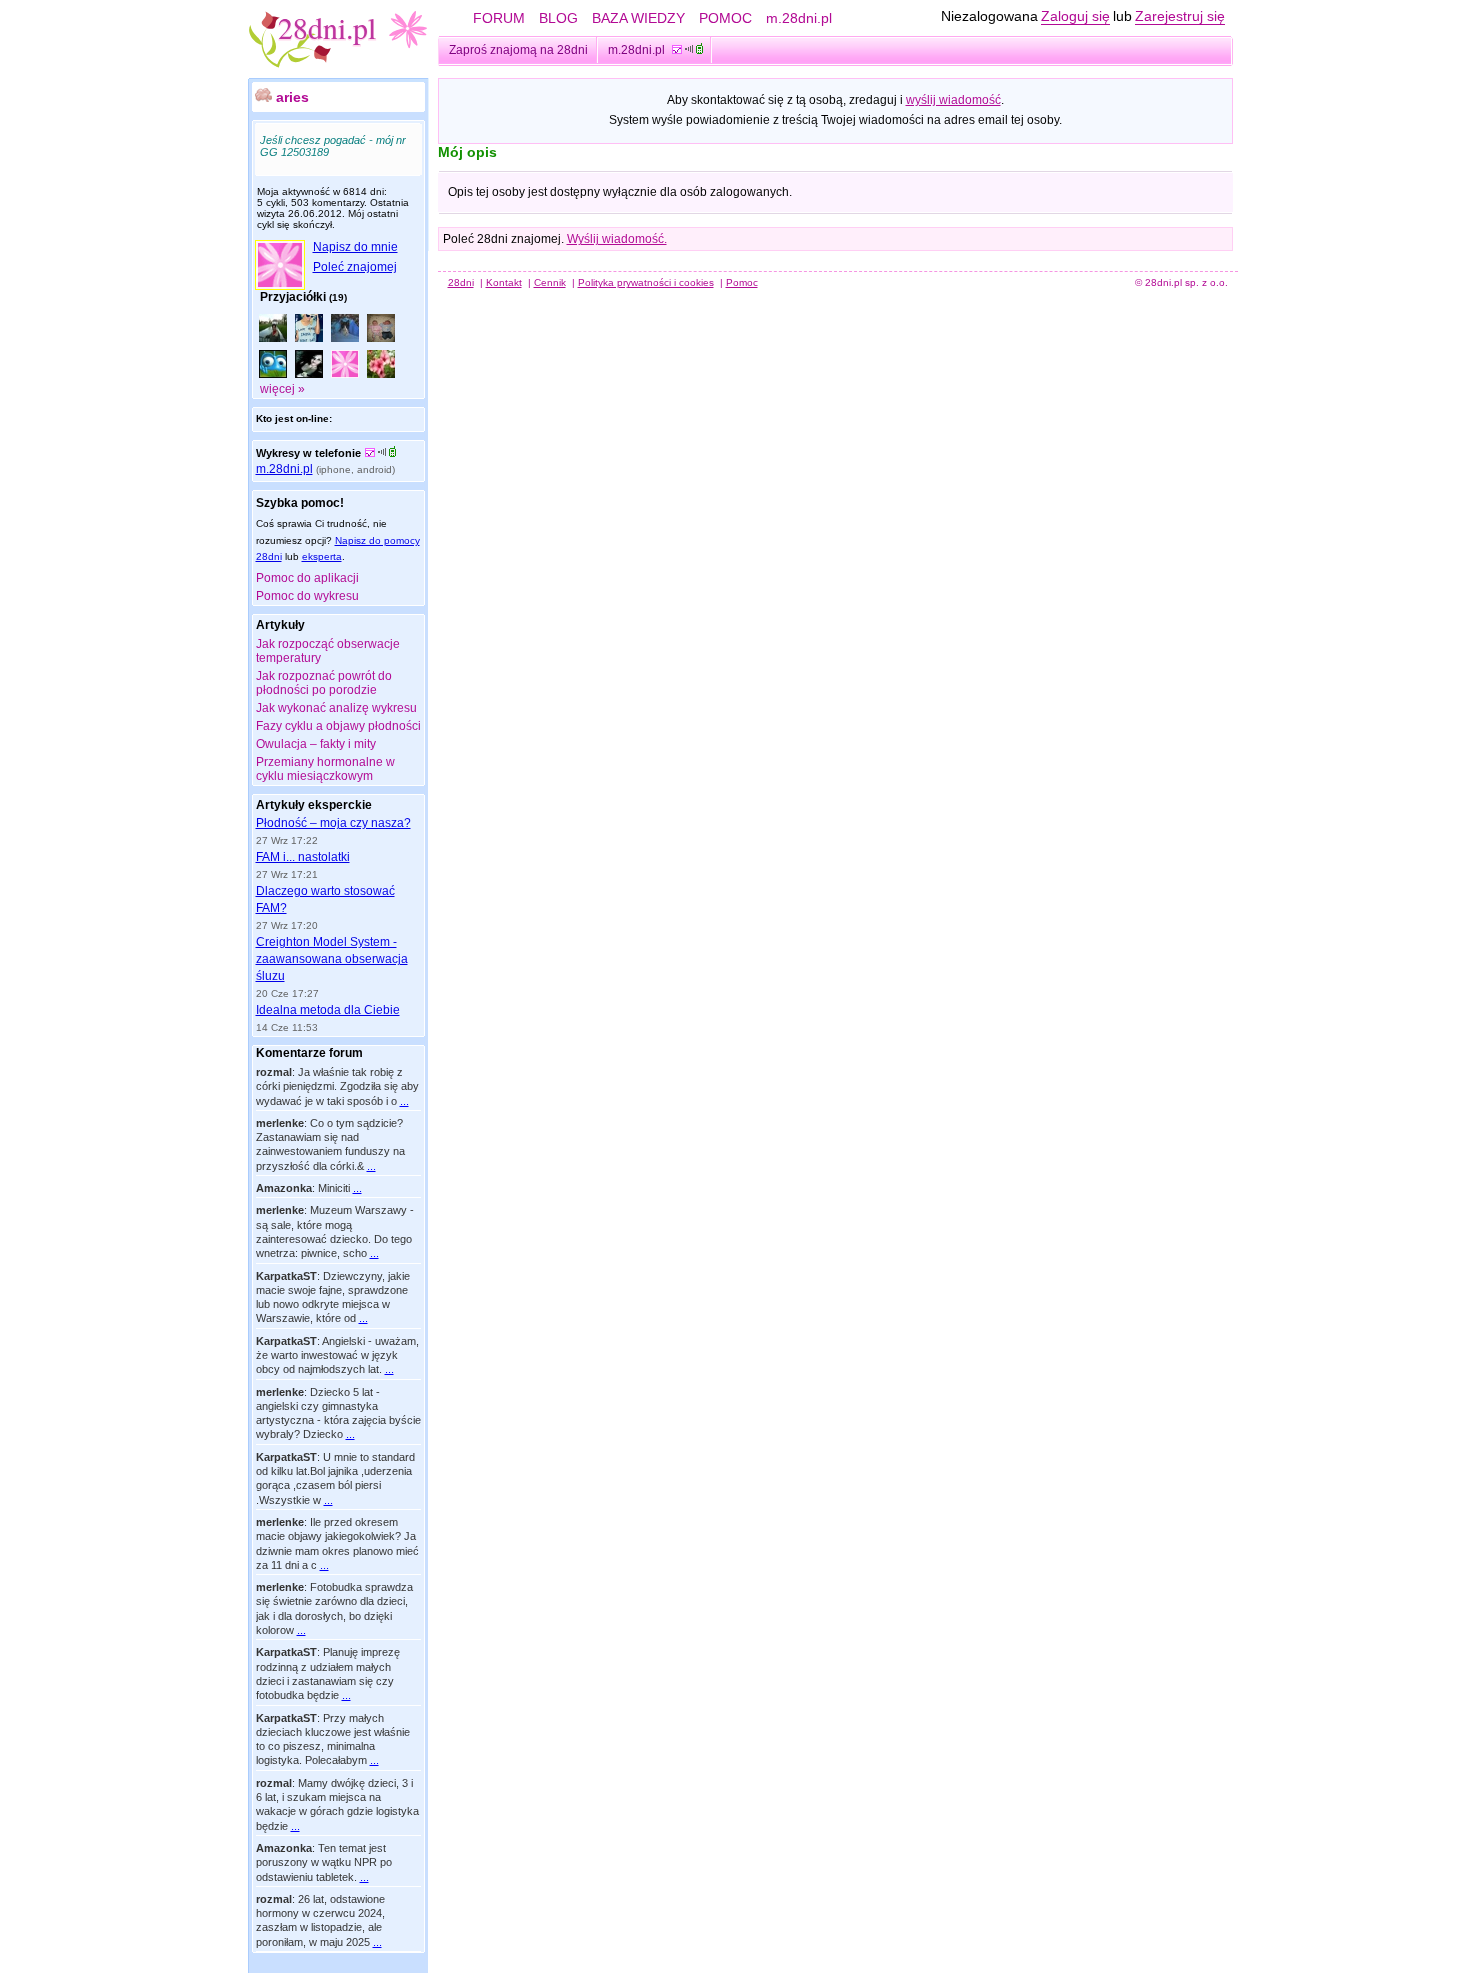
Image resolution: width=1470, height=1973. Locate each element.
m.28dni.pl (799, 18)
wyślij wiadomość (953, 100)
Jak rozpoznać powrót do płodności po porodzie (324, 683)
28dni (461, 282)
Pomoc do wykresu (307, 596)
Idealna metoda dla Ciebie (328, 1010)
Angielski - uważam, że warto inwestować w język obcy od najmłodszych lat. (337, 1355)
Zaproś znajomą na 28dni (518, 50)
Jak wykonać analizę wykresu (336, 708)
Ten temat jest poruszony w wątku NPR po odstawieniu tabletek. (324, 1862)
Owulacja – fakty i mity (316, 744)
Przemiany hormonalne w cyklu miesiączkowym (325, 769)
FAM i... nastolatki (303, 857)
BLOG (558, 18)
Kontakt (504, 282)
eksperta (322, 556)
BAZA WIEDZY (638, 18)
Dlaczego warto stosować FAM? (325, 899)
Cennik (550, 282)
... (404, 1101)
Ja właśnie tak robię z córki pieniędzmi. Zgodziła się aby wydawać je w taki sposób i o (337, 1086)
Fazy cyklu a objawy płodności (338, 726)
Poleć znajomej (355, 267)
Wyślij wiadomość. (617, 239)
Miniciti (334, 1188)
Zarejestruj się (1180, 16)
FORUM (499, 18)
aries (292, 97)
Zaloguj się (1075, 16)
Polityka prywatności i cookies (646, 282)
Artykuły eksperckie (314, 805)
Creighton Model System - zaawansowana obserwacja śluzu (332, 959)
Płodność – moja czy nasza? (333, 823)
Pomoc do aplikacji (307, 578)
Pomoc (742, 282)
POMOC (725, 18)
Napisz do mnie (355, 247)
